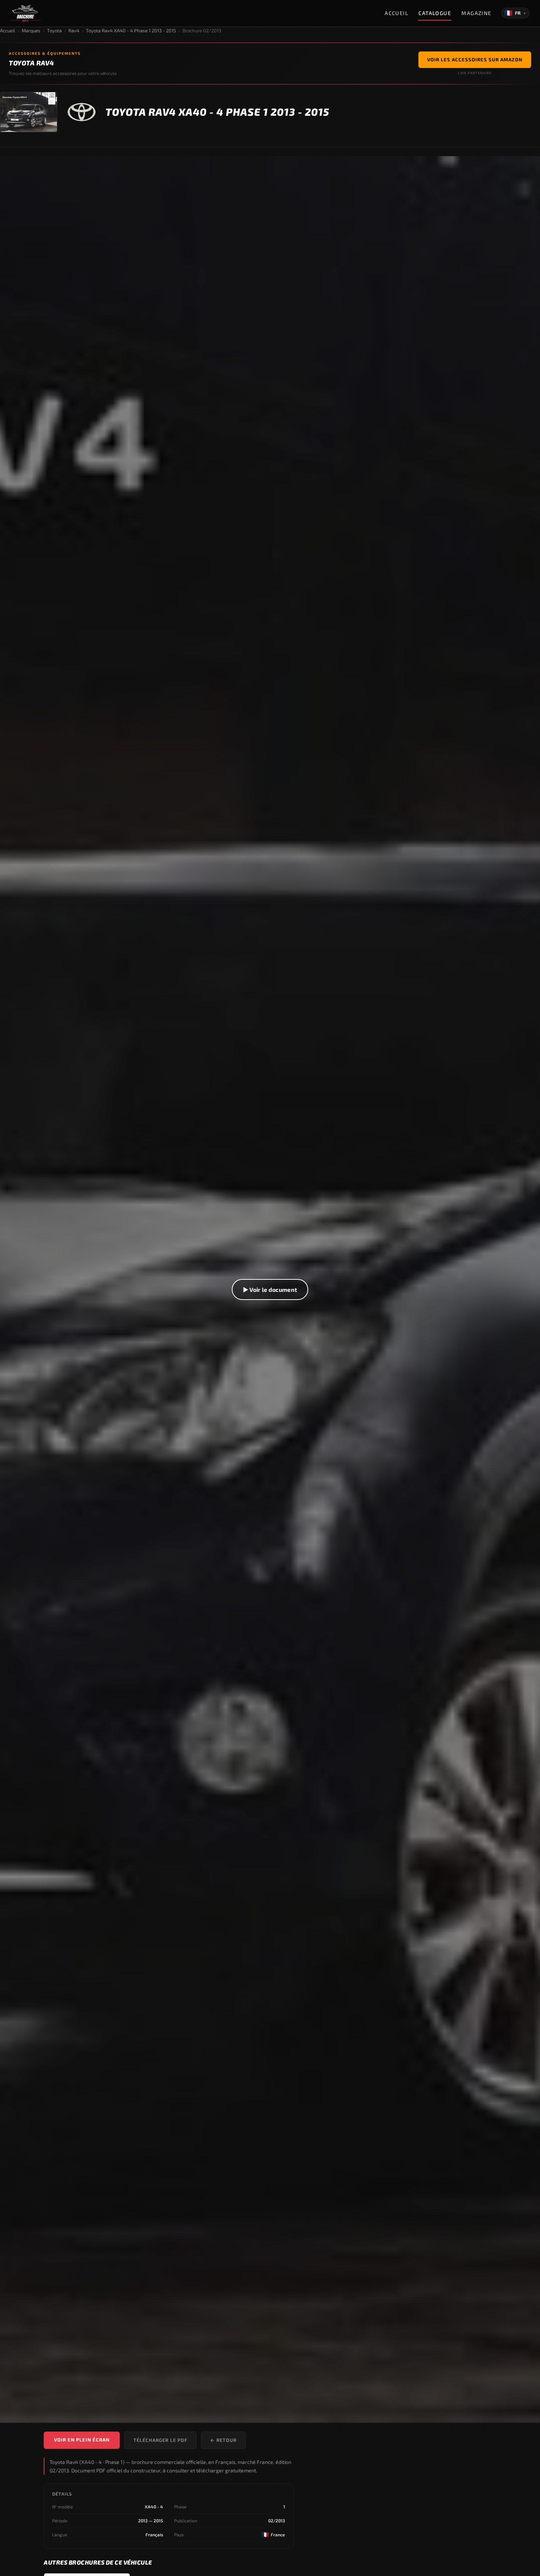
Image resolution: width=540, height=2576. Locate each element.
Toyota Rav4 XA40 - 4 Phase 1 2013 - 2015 (131, 30)
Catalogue (435, 13)
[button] (270, 1290)
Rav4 (74, 30)
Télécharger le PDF (160, 2440)
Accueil (396, 13)
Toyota (54, 30)
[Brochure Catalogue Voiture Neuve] (26, 13)
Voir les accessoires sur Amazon (475, 60)
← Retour (223, 2440)
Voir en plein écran (82, 2440)
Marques (31, 30)
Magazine (476, 13)
